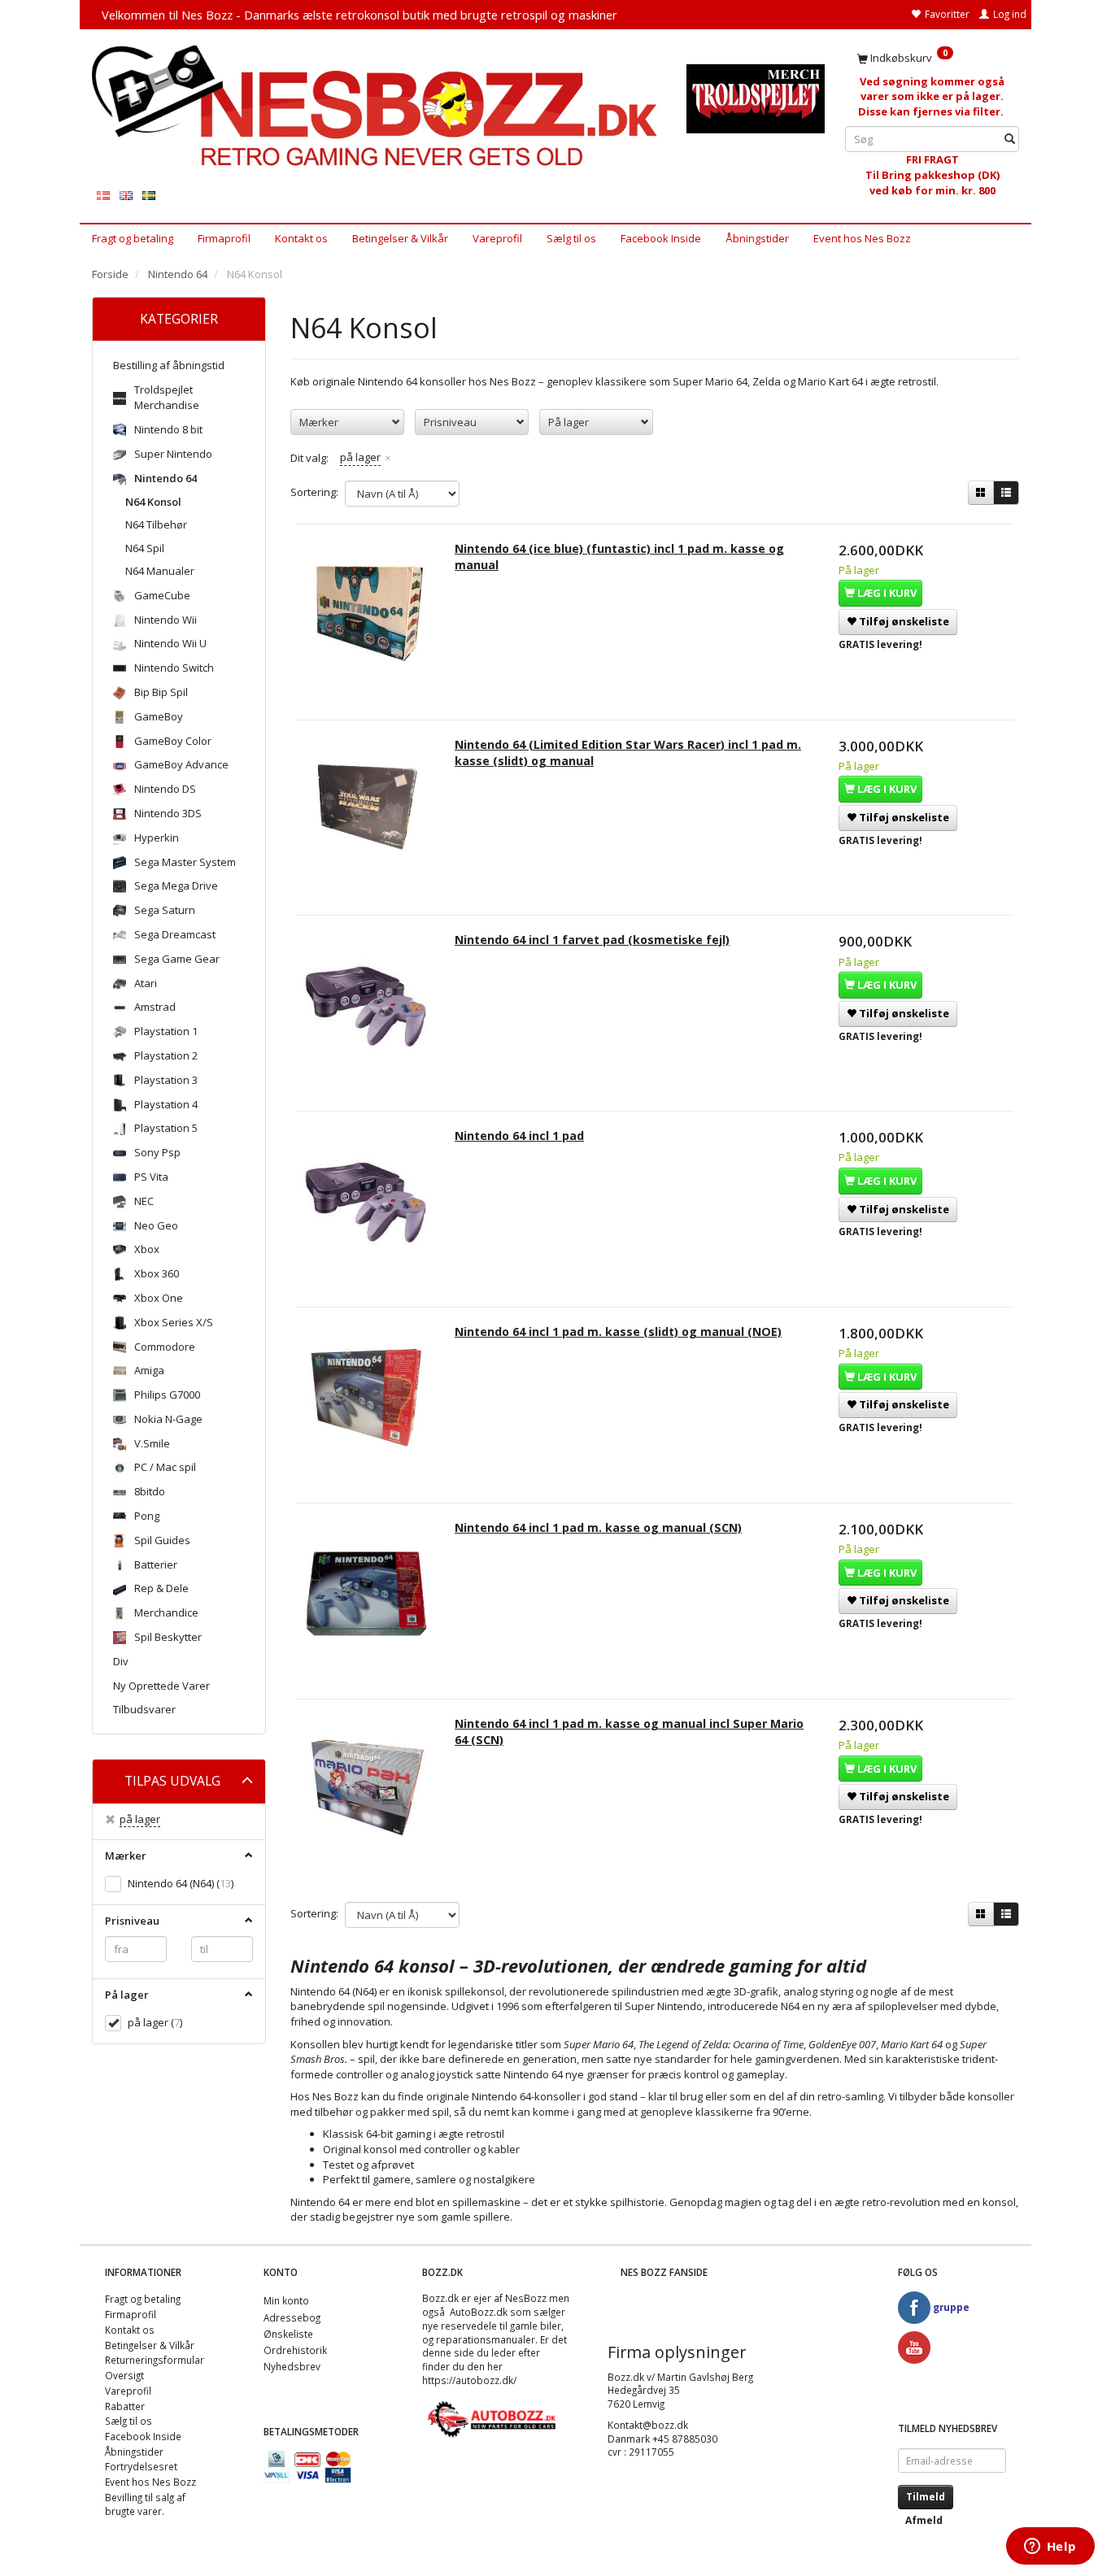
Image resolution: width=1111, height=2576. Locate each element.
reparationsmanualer (486, 2339)
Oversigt (124, 2375)
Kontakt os (301, 238)
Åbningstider (757, 238)
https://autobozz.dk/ (469, 2380)
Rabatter (125, 2406)
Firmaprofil (224, 238)
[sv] (149, 195)
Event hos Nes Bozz (862, 238)
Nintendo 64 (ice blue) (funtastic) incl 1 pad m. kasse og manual (619, 557)
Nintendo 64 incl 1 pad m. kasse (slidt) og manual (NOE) (618, 1332)
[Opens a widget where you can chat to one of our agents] (1050, 2548)
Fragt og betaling (133, 238)
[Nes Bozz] (377, 107)
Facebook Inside (661, 238)
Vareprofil (497, 238)
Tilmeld (926, 2497)
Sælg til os (571, 238)
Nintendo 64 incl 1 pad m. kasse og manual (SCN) (598, 1527)
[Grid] (981, 493)
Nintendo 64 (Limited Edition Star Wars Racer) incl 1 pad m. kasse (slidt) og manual (628, 753)
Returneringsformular (155, 2360)
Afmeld (924, 2520)
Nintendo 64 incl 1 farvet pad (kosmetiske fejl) (592, 940)
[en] (126, 195)
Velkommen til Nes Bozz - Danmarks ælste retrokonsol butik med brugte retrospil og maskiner (359, 15)
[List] (1006, 493)
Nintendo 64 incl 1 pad (519, 1136)
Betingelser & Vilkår (400, 238)
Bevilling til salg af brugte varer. (145, 2504)
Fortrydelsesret (141, 2466)
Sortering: (314, 492)
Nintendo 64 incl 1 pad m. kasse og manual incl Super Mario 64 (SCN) (629, 1732)
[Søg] (1010, 139)
